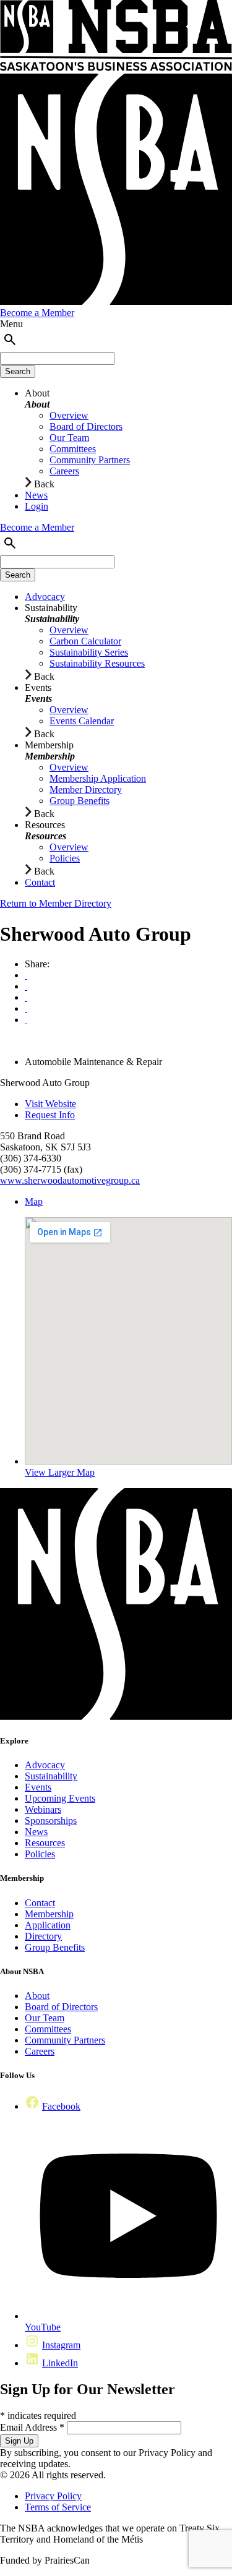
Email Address (32, 2427)
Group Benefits (55, 1947)
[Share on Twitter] (26, 1008)
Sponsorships (51, 1821)
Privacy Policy (53, 2496)
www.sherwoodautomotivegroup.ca (70, 1180)
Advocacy (45, 1765)
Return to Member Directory (56, 903)
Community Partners (65, 2040)
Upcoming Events (60, 1798)
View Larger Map (60, 1472)
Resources (45, 1843)
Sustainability (51, 1776)
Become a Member (37, 313)
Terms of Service (58, 2507)
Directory (43, 1936)
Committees (48, 2029)
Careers (40, 2051)
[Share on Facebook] (26, 997)
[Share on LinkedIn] (26, 1020)
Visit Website (50, 1104)
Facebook (61, 2106)
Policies (40, 1854)
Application (48, 1925)
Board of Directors (61, 2007)
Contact (40, 1903)
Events (38, 1787)
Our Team (45, 2018)
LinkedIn (60, 2363)
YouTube (43, 2327)
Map (34, 1201)
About (37, 1996)
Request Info (50, 1115)
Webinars (43, 1809)
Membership (49, 1914)
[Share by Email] (26, 986)
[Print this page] (26, 975)
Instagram (61, 2345)
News (36, 1832)
